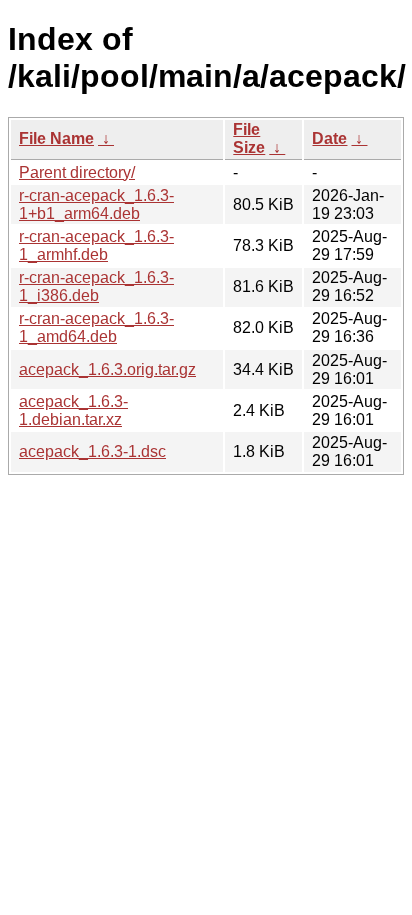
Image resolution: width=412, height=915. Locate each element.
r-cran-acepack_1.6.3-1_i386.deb (96, 286)
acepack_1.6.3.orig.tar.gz (107, 369)
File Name (56, 138)
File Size (249, 138)
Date (329, 138)
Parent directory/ (77, 172)
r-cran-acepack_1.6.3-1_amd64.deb (96, 327)
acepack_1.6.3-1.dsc (92, 451)
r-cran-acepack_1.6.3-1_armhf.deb (96, 245)
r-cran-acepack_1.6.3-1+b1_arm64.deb (96, 204)
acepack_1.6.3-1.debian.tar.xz (73, 410)
